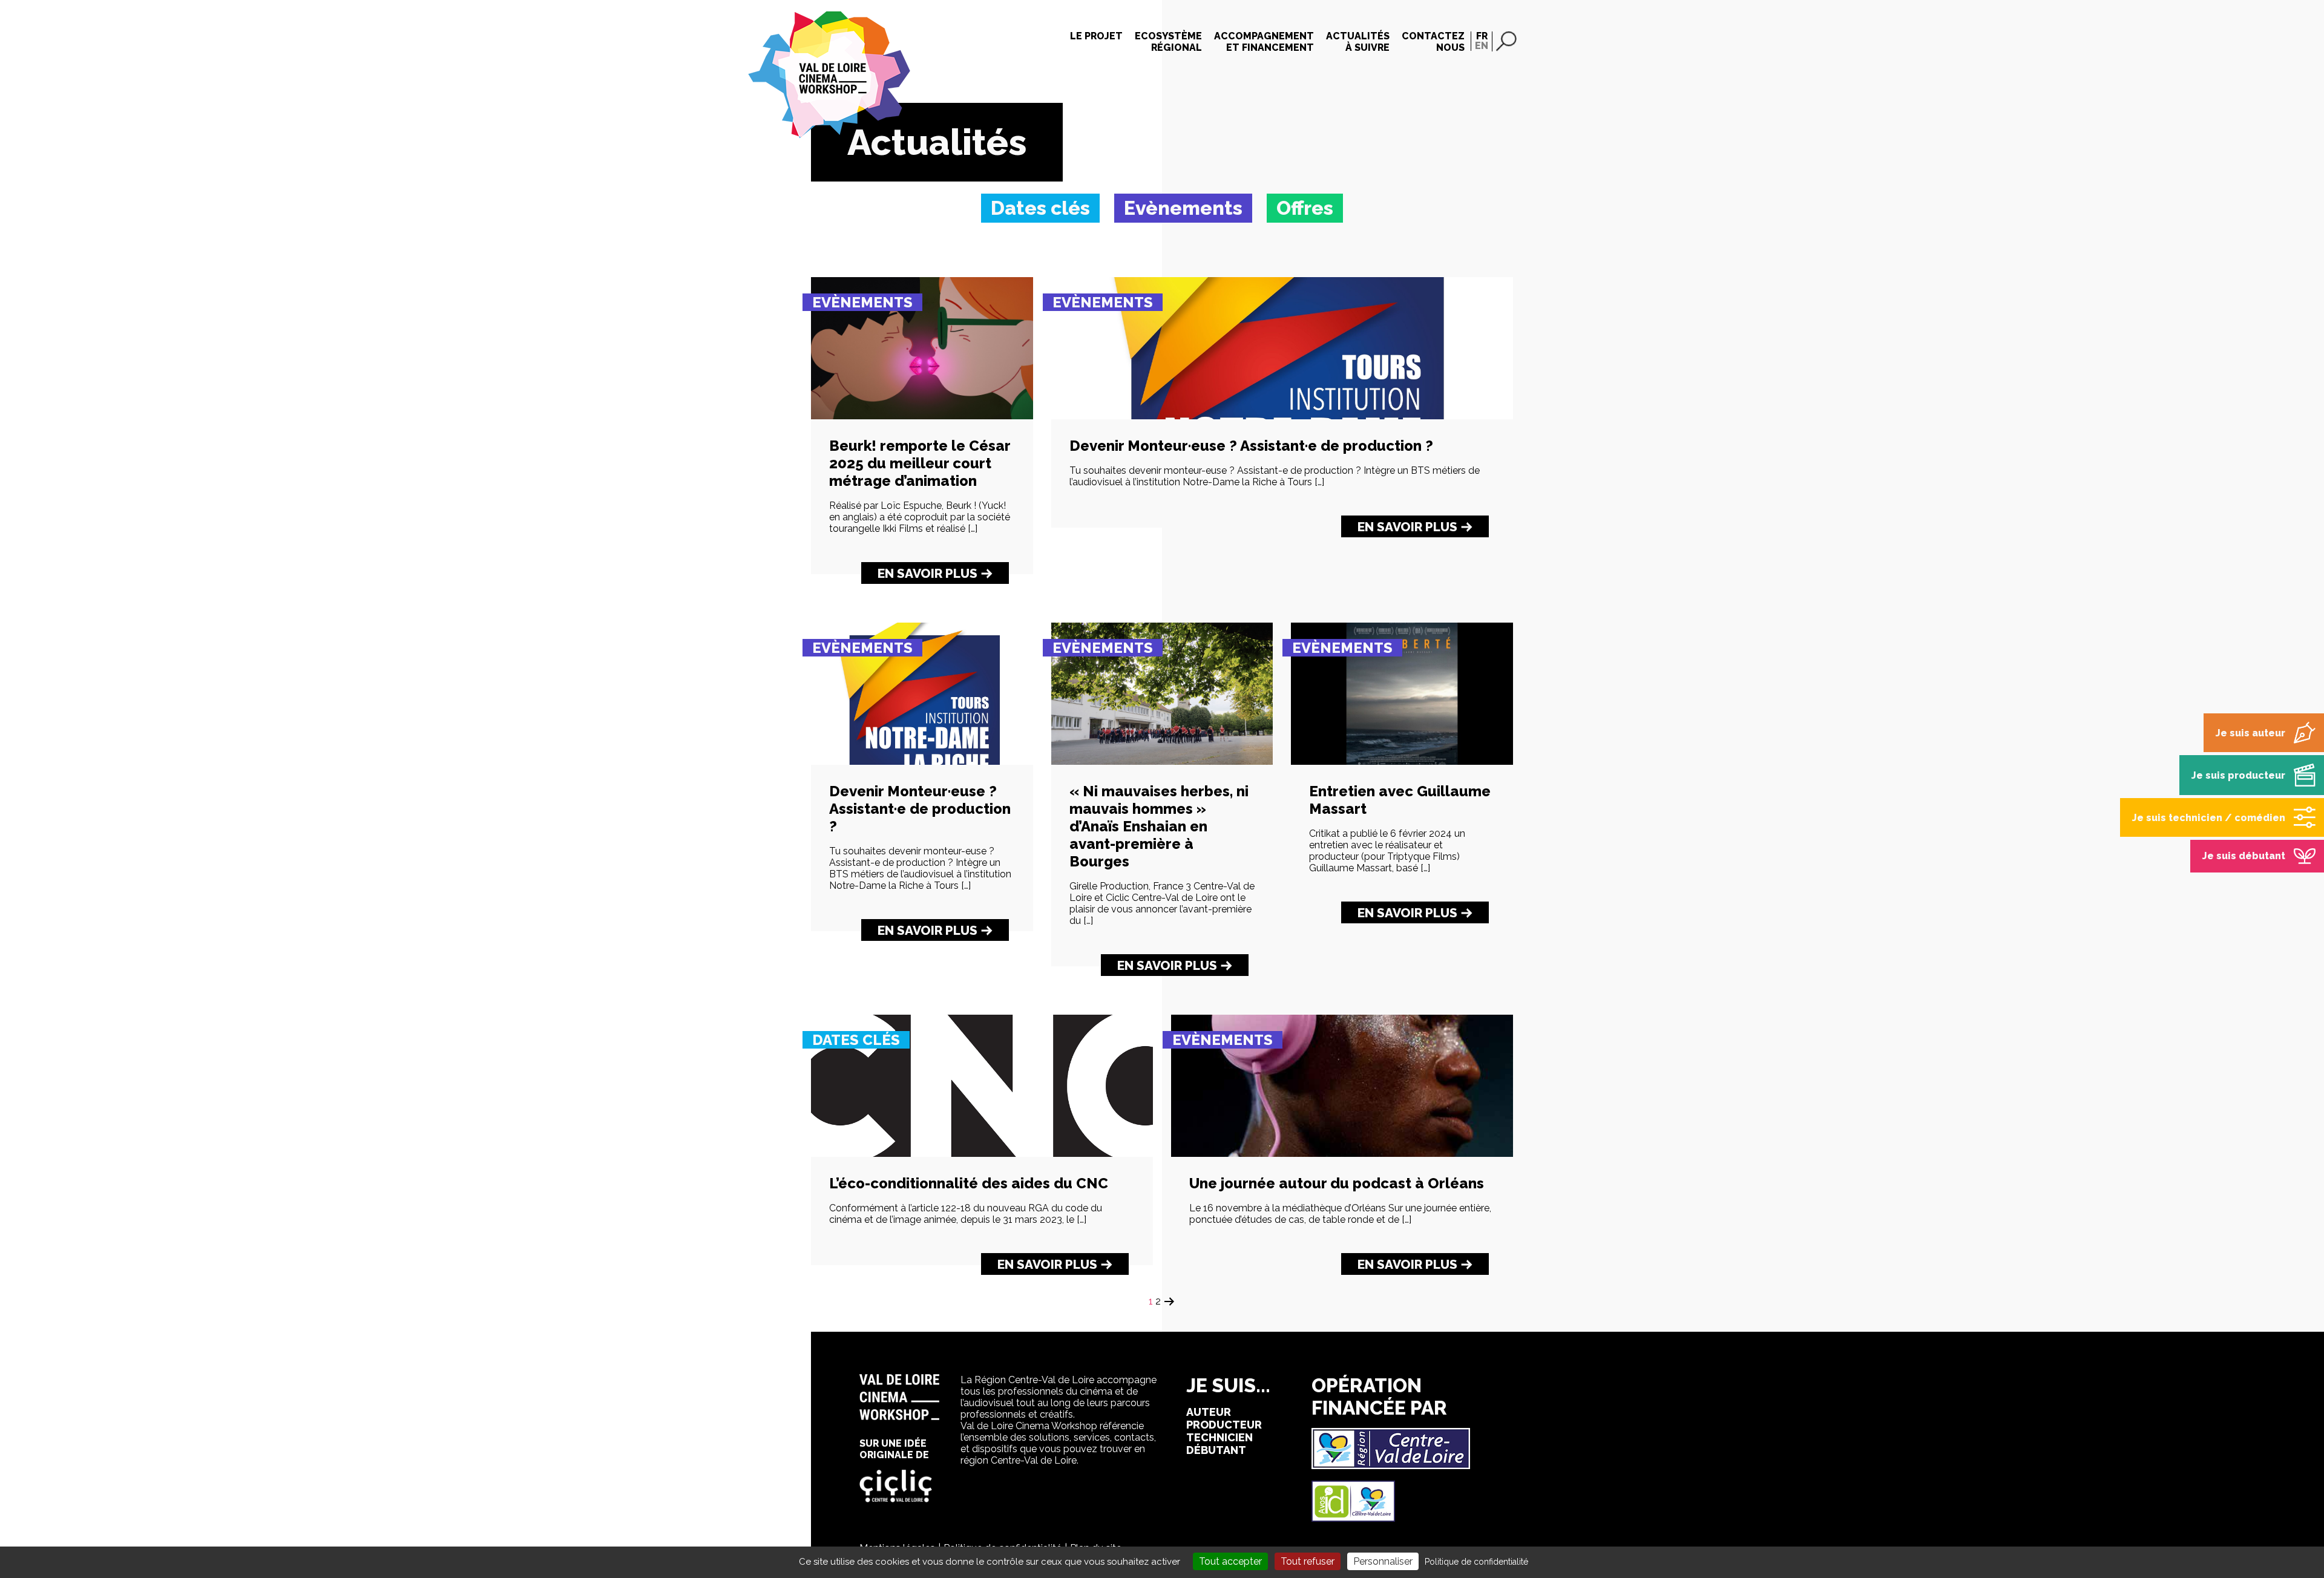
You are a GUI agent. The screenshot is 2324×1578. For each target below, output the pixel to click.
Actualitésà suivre (1358, 42)
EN (1482, 46)
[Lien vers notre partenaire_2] (1353, 1518)
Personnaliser (1383, 1561)
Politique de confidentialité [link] (1476, 1562)
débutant (1216, 1450)
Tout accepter (1230, 1561)
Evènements (862, 302)
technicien (1219, 1437)
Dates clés (856, 1040)
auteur (1209, 1412)
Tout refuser (1308, 1561)
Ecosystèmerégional (1168, 42)
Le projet (1096, 36)
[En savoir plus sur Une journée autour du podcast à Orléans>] (1342, 1154)
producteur (1224, 1425)
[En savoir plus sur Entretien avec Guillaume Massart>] (1402, 761)
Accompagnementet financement (1264, 42)
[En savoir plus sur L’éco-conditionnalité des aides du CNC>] (982, 1154)
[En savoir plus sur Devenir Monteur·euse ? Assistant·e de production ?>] (1282, 416)
